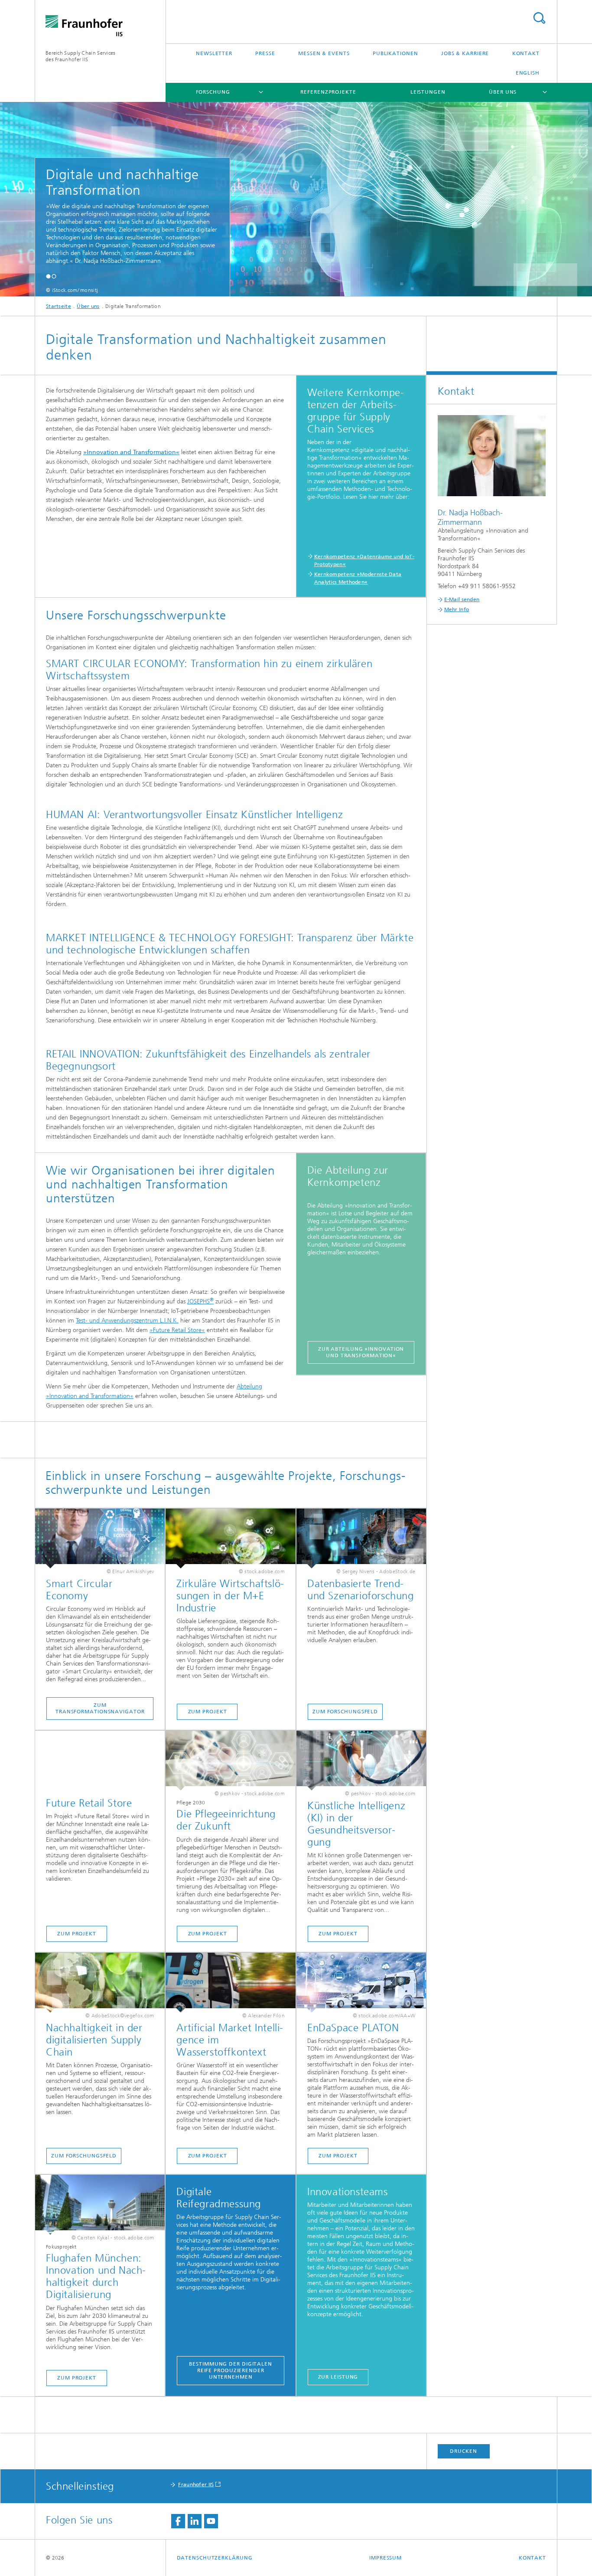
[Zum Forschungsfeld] (361, 1538)
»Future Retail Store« (177, 1330)
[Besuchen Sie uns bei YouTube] (211, 2521)
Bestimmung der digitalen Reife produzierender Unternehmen (231, 2370)
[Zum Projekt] (230, 1538)
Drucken (463, 2451)
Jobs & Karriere (465, 53)
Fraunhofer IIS (196, 2484)
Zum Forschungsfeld (345, 1712)
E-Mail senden (462, 599)
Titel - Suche (539, 18)
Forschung (213, 92)
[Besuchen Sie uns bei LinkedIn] (195, 2521)
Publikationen (395, 53)
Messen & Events (324, 53)
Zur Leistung (338, 2377)
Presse (265, 53)
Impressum (385, 2558)
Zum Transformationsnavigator (100, 1708)
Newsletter (214, 53)
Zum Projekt (208, 1712)
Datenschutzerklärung (215, 2558)
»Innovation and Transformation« (131, 452)
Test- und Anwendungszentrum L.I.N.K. (127, 1321)
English (528, 73)
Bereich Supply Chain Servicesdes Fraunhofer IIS (81, 56)
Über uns (503, 92)
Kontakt (526, 53)
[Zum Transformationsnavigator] (100, 1538)
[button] (48, 276)
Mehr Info (457, 609)
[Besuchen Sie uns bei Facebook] (178, 2521)
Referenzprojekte (328, 92)
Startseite (59, 306)
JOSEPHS (200, 1301)
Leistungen (428, 92)
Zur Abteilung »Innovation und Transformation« (361, 1352)
